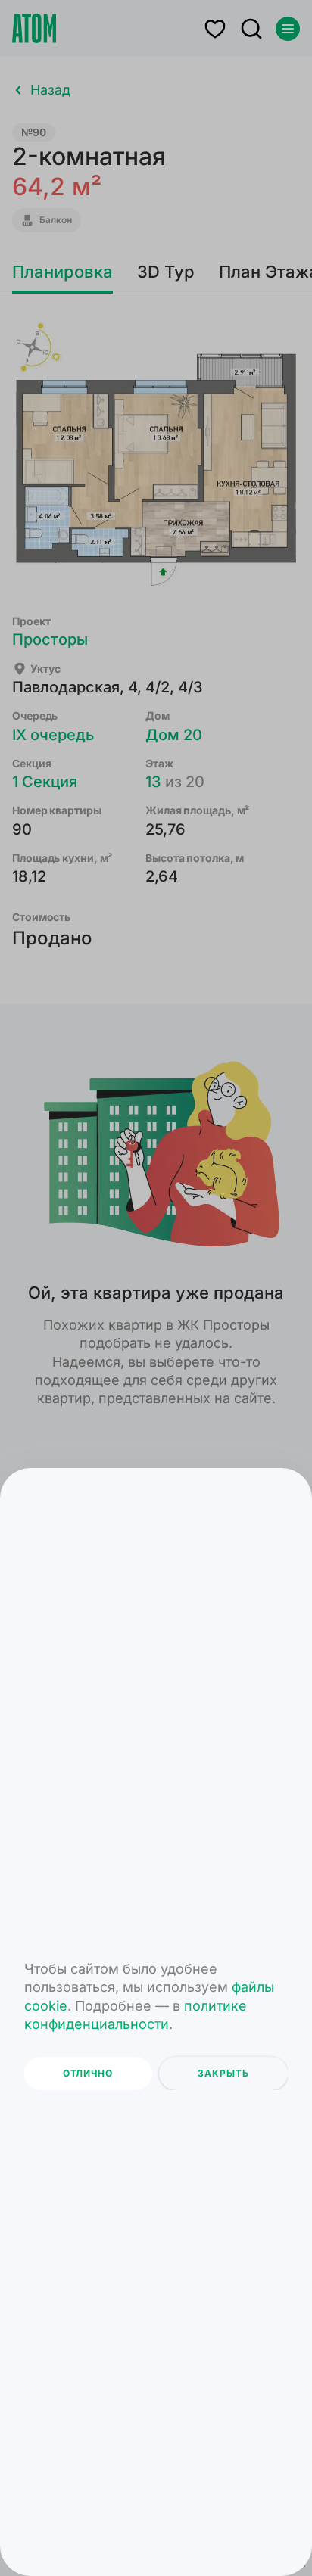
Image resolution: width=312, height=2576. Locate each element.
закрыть (223, 2073)
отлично (88, 2073)
